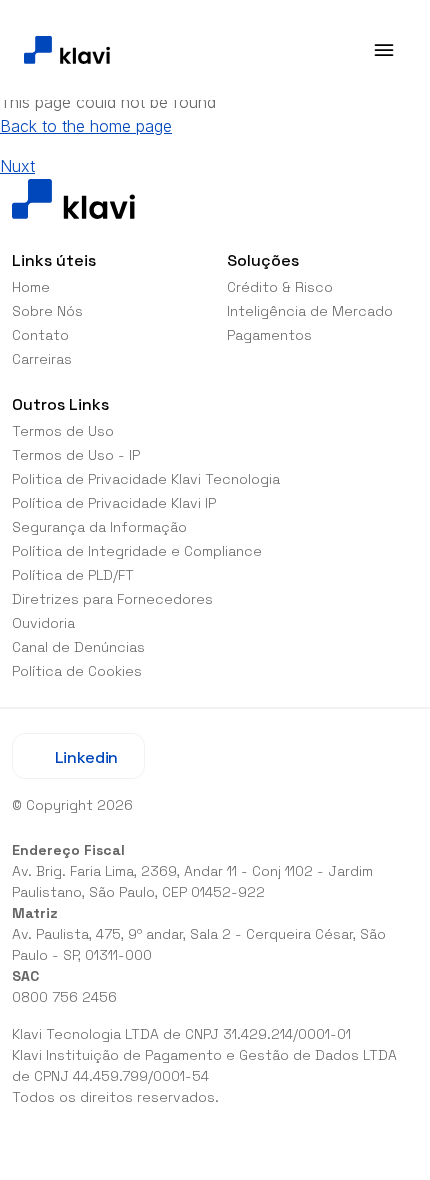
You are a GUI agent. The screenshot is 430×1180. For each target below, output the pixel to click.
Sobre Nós (47, 311)
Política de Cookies (77, 671)
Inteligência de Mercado (310, 311)
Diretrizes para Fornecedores (112, 599)
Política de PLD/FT (73, 575)
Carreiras (42, 359)
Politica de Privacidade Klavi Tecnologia (146, 479)
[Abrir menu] (384, 50)
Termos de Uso (63, 431)
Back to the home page (86, 126)
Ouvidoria (43, 623)
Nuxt (17, 166)
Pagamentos (269, 335)
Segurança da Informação (99, 527)
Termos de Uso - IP (76, 455)
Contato (40, 335)
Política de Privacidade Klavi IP (114, 503)
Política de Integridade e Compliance (137, 551)
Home (31, 287)
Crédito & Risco (280, 287)
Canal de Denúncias (78, 647)
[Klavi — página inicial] (67, 50)
